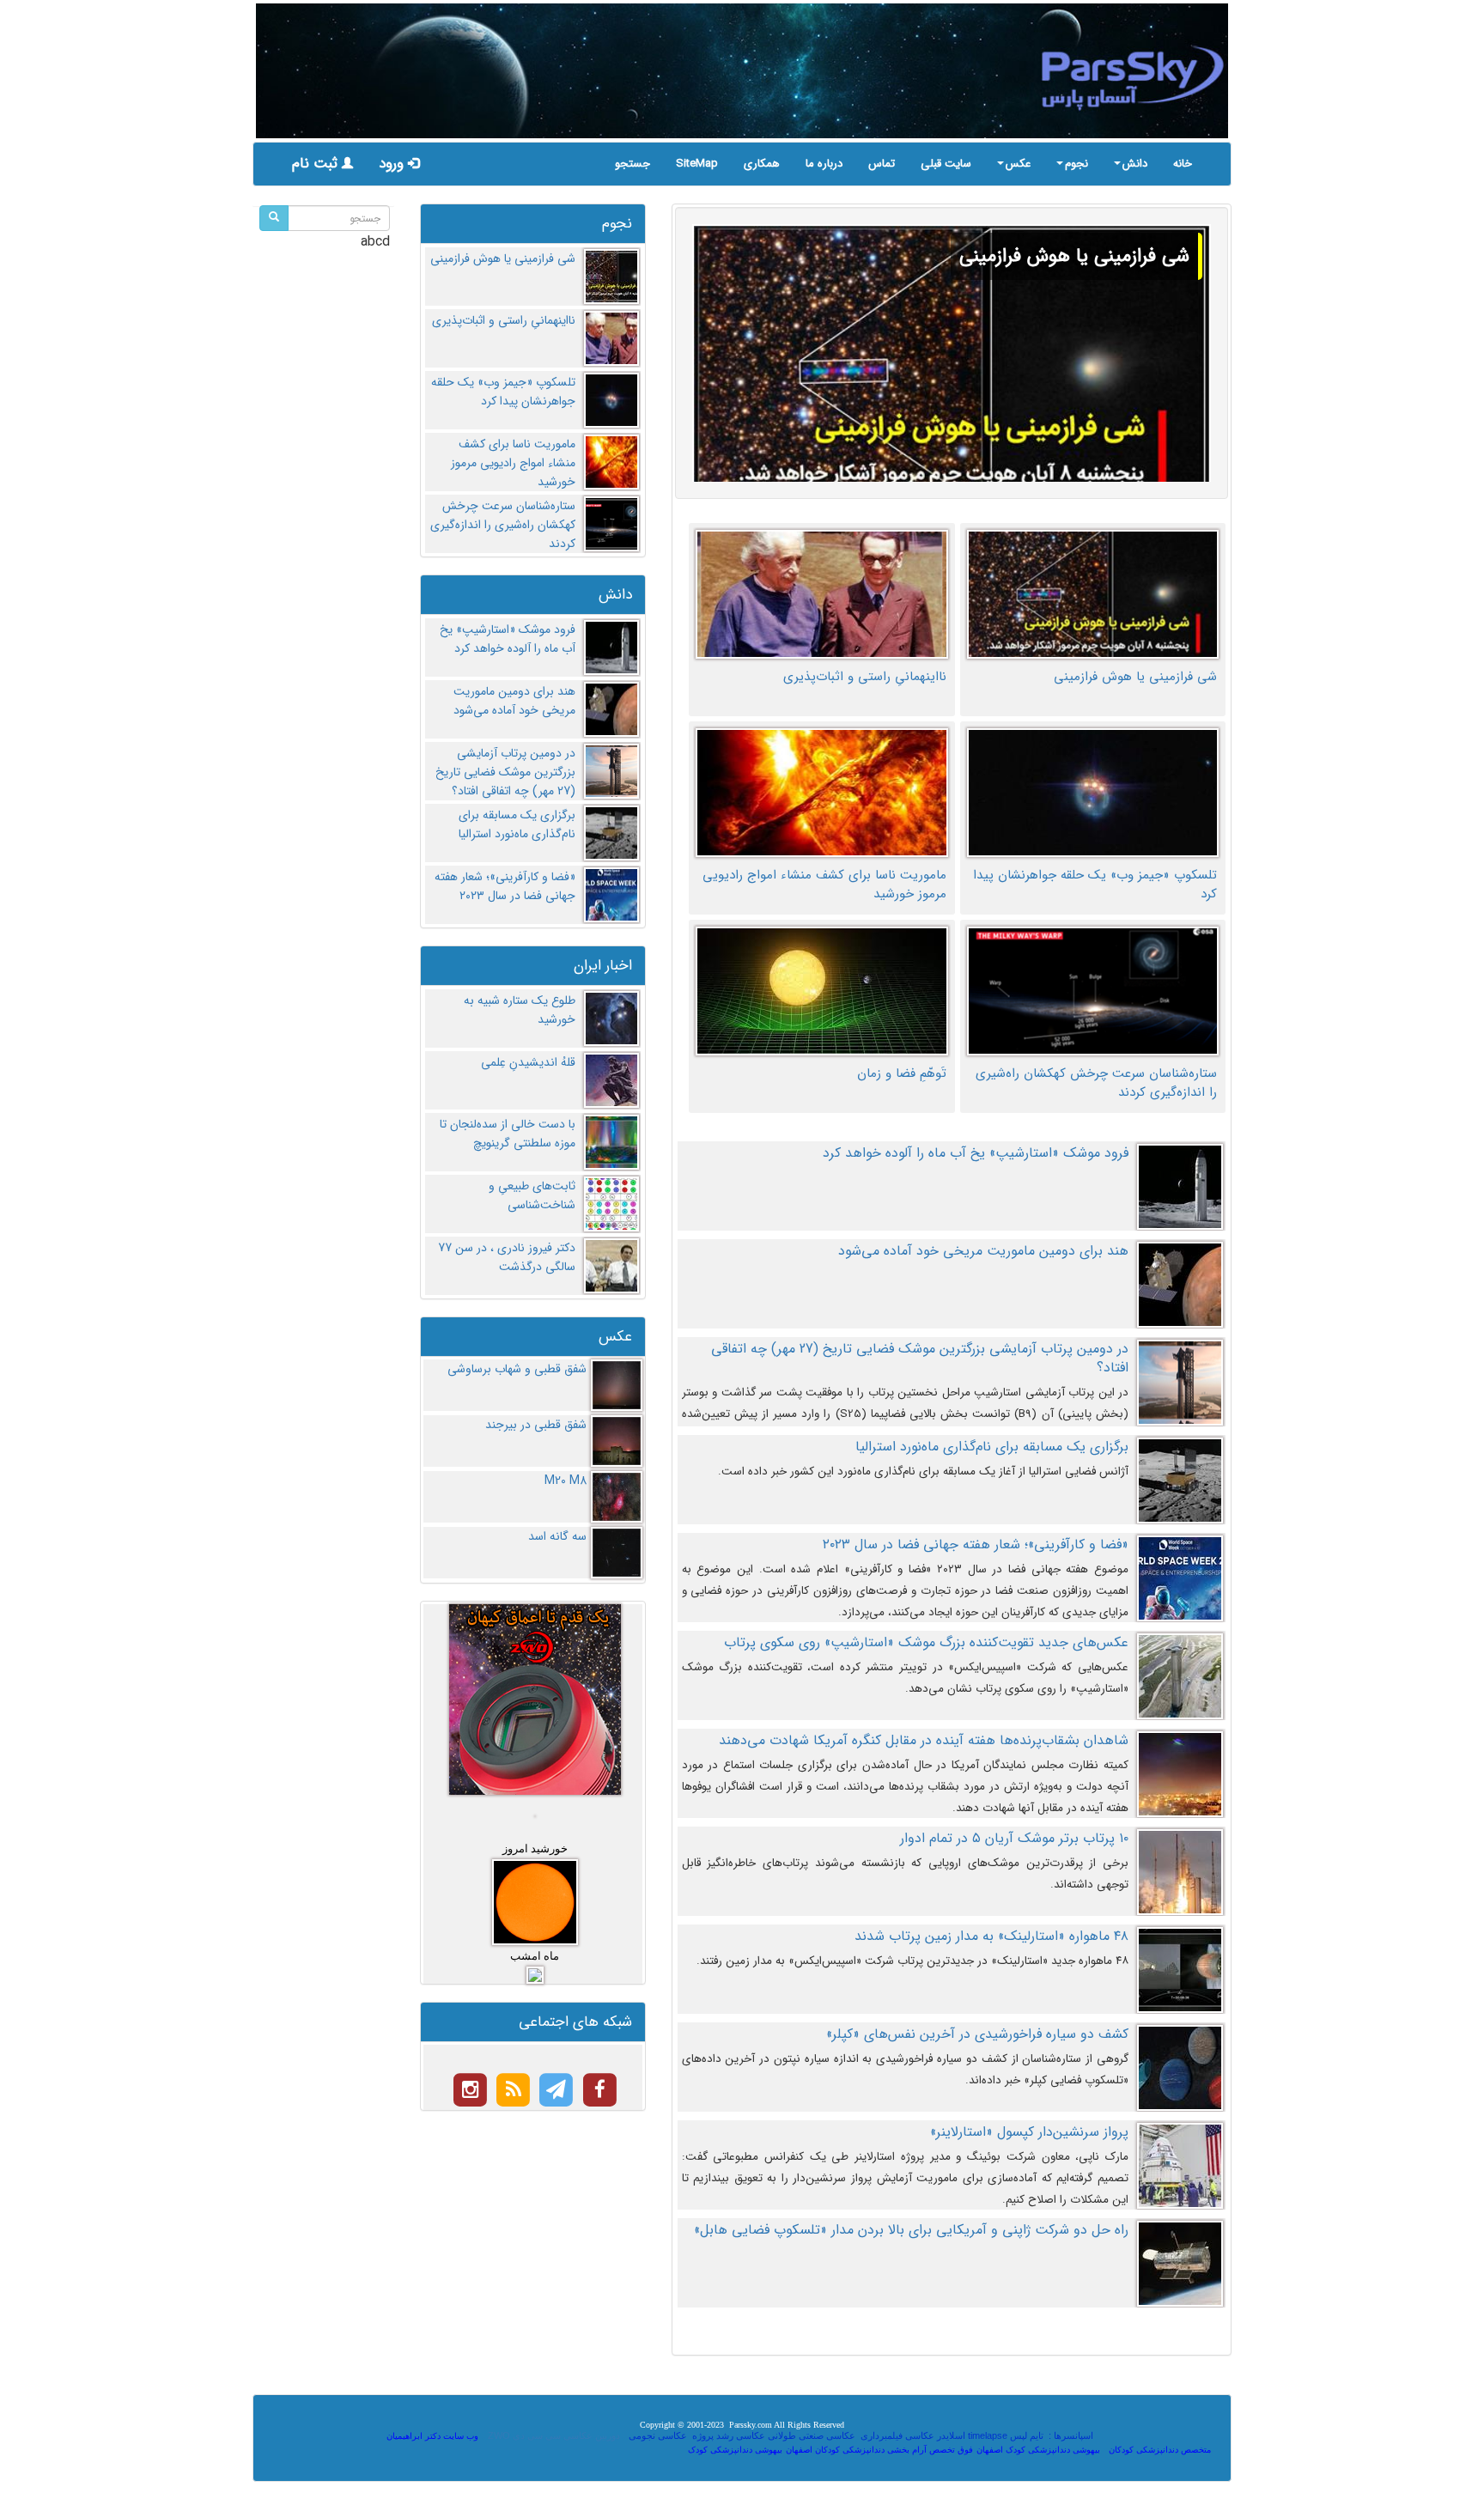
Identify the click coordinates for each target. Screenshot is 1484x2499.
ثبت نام (317, 164)
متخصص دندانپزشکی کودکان (1160, 2450)
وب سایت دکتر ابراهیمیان (432, 2436)
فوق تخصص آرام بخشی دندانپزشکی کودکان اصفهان (879, 2450)
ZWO (499, 2435)
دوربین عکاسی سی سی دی (566, 2435)
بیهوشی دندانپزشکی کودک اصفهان (1038, 2450)
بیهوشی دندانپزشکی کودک (735, 2450)
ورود (393, 164)
